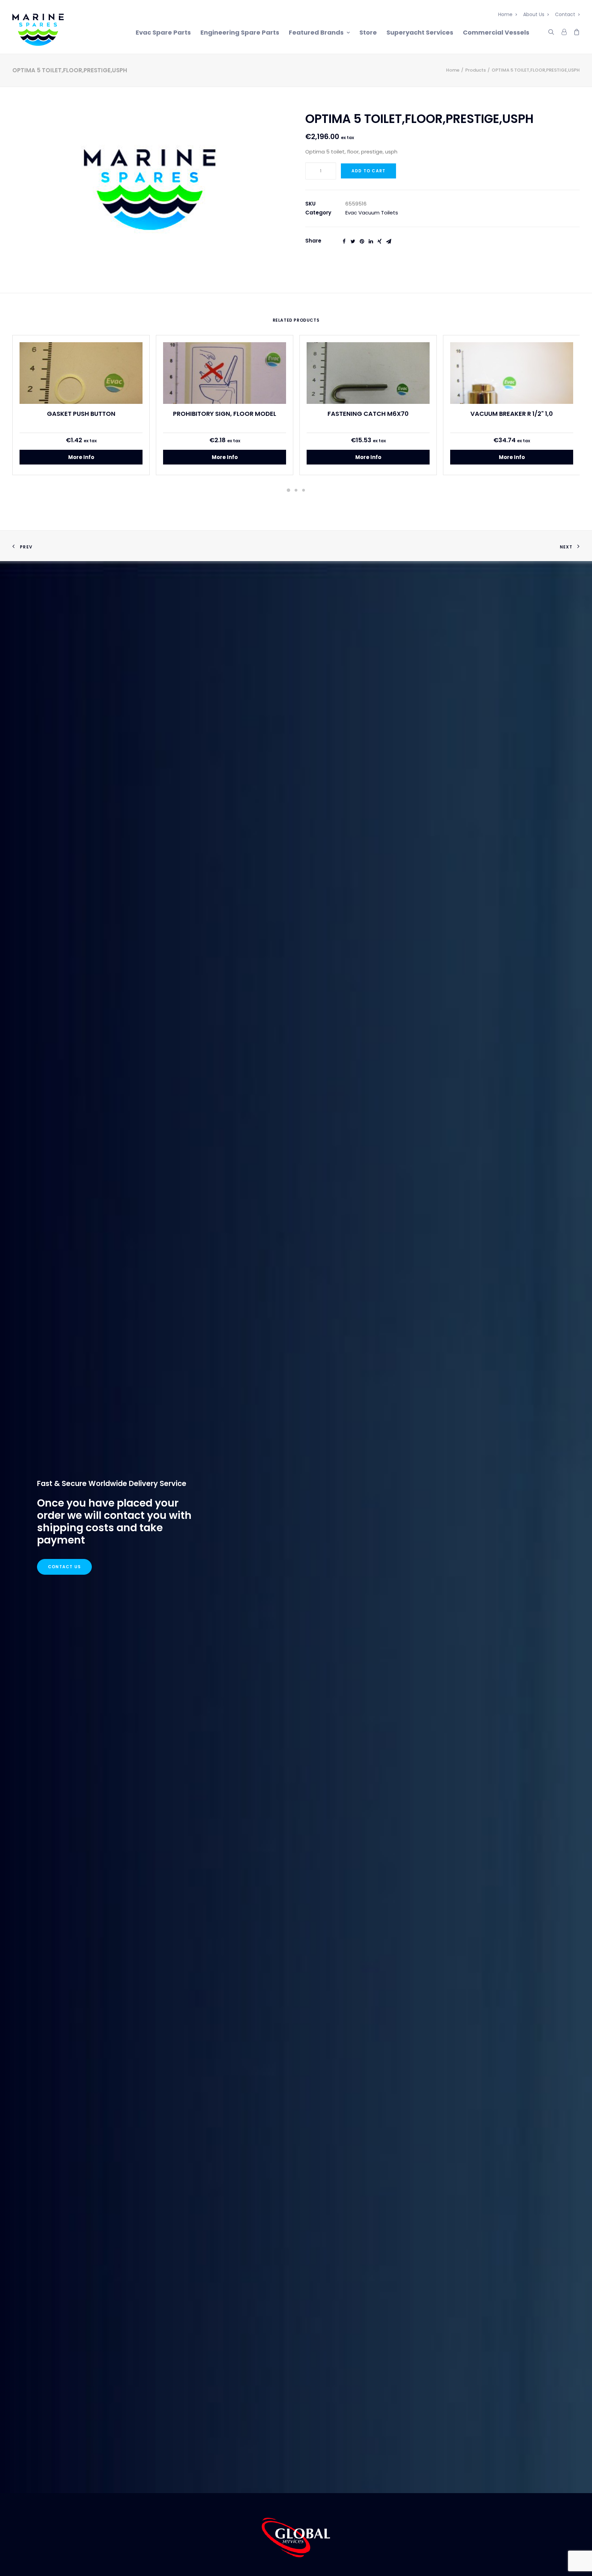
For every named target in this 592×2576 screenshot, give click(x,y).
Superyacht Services (420, 32)
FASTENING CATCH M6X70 (368, 414)
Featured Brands (316, 32)
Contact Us (64, 1567)
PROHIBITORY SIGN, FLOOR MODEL (225, 414)
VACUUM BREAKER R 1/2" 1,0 (512, 414)
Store (368, 32)
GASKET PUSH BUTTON (81, 414)
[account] (564, 31)
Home (505, 14)
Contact (565, 14)
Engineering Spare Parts (240, 32)
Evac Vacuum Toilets (372, 213)
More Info (81, 457)
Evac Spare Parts (163, 32)
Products (476, 70)
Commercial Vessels (496, 32)
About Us (534, 14)
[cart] (575, 31)
